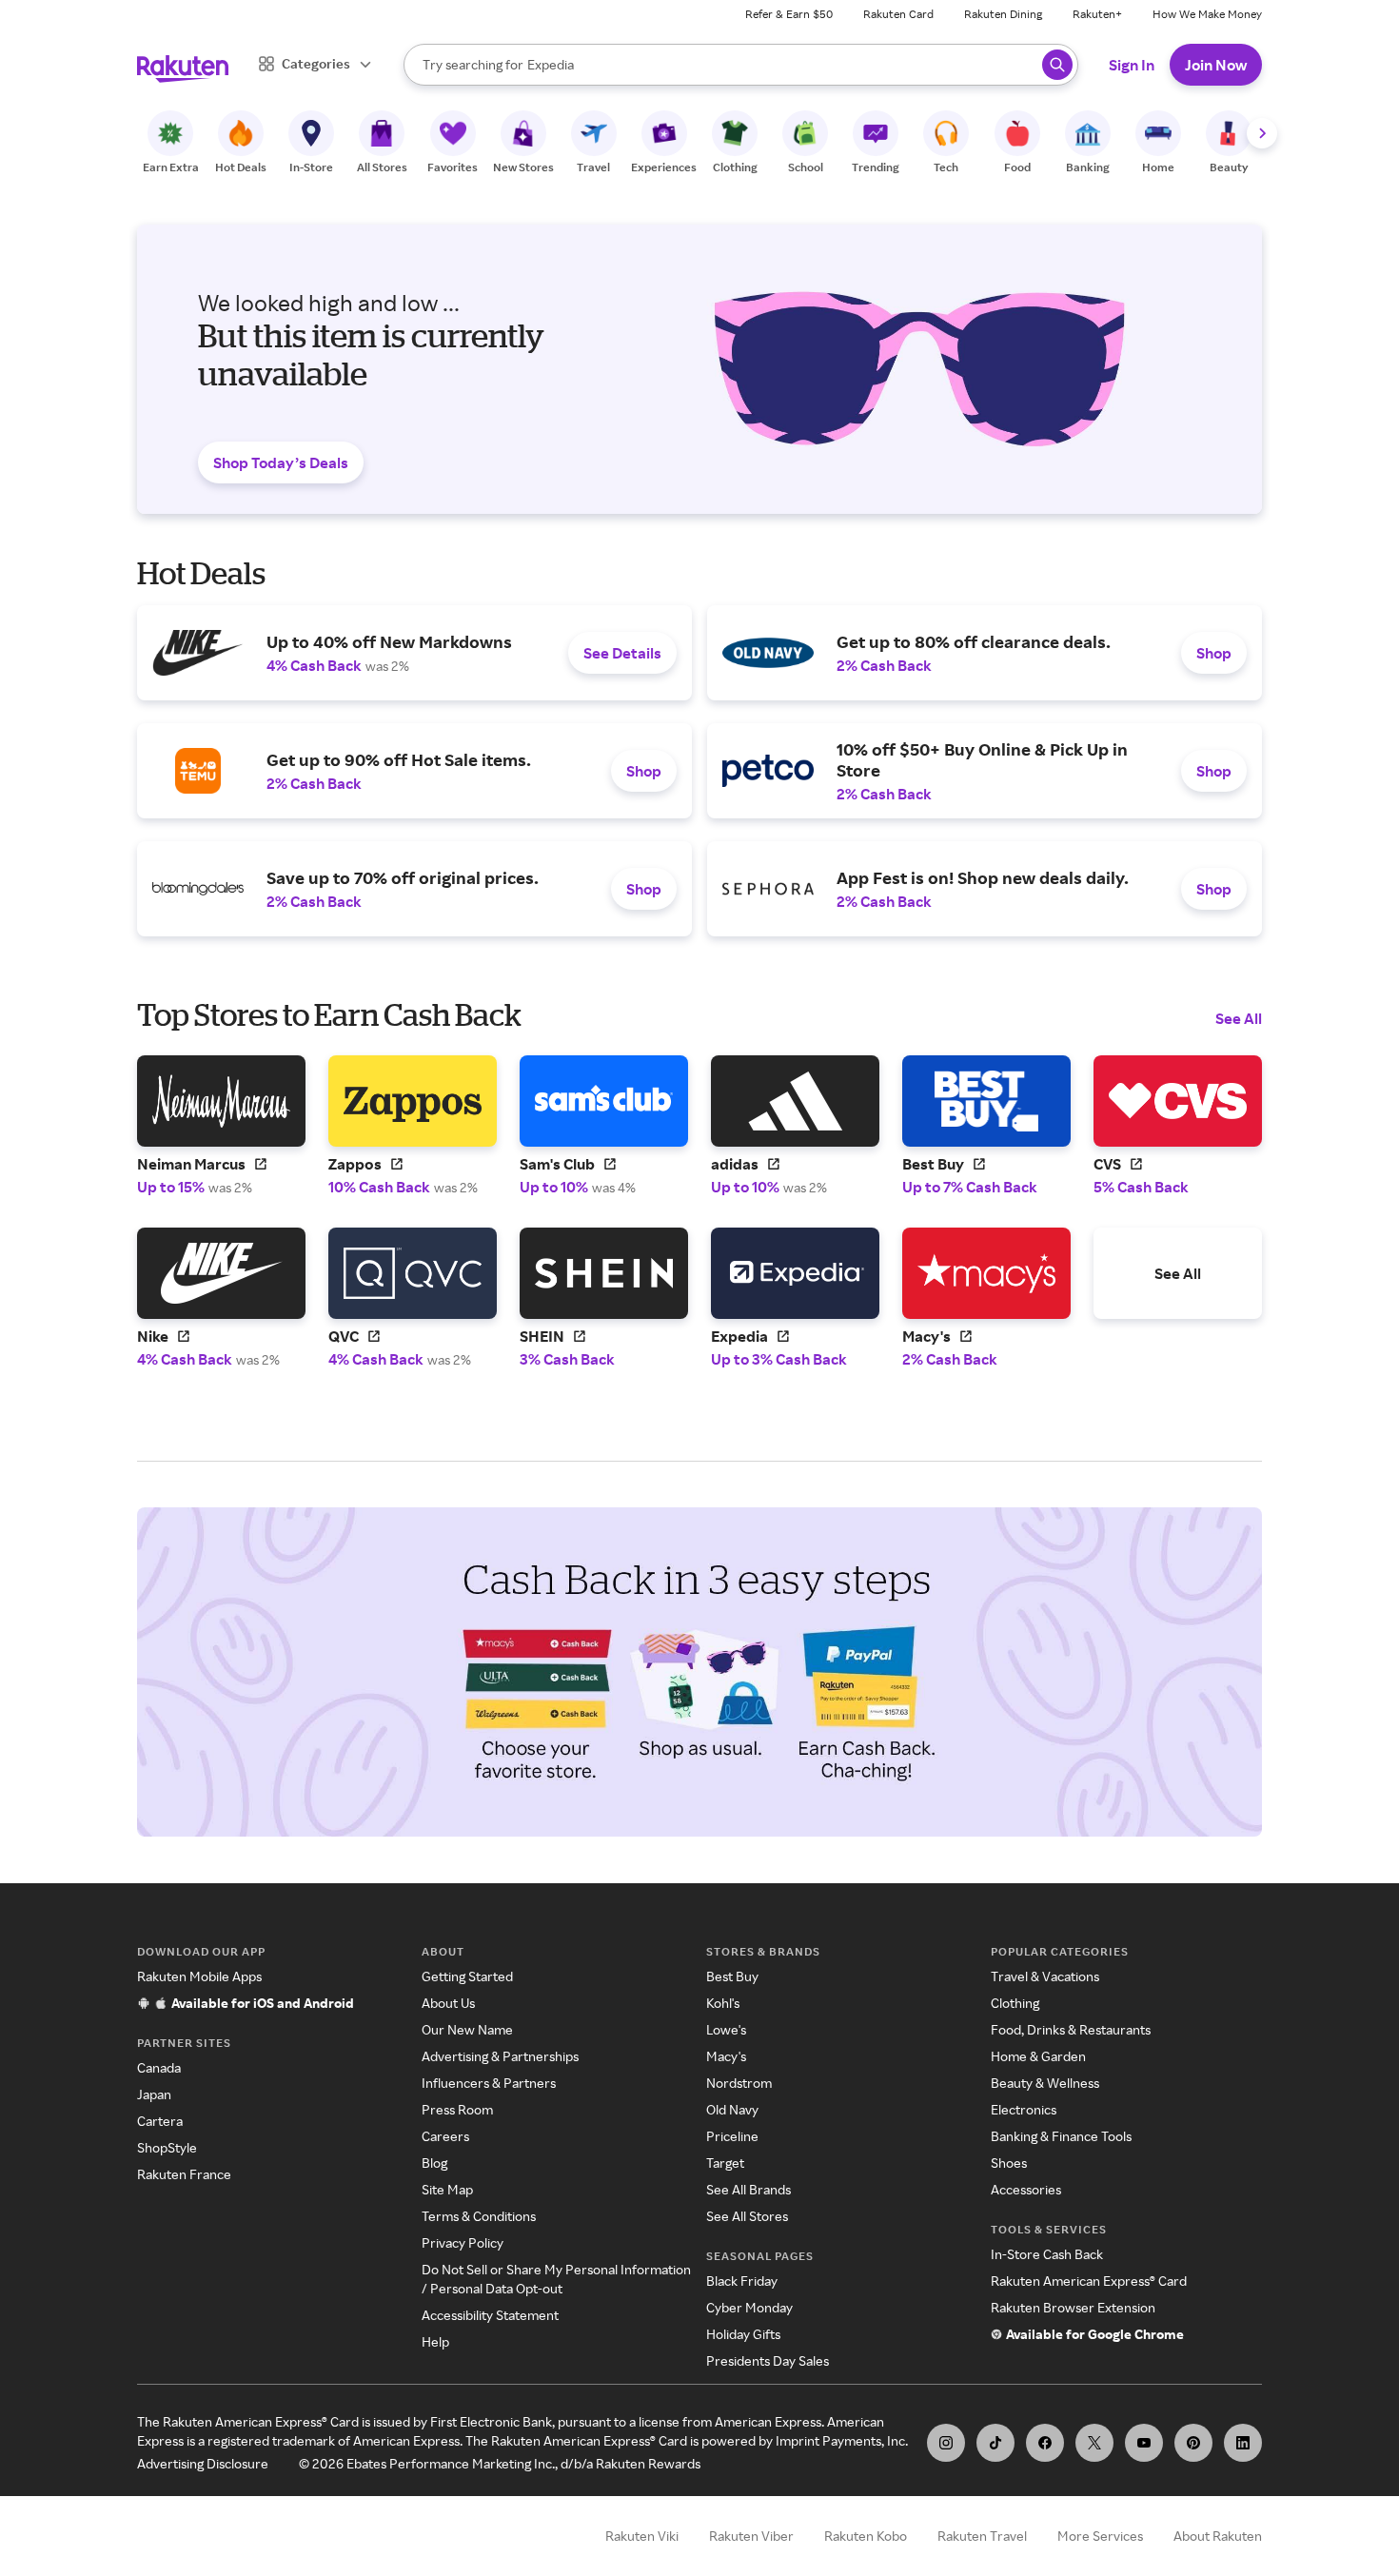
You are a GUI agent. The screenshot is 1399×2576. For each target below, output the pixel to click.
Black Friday (742, 2281)
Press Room (457, 2109)
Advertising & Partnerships (500, 2056)
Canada (159, 2067)
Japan (154, 2094)
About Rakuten (1218, 2536)
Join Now (1216, 65)
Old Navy (732, 2109)
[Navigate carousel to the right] (1262, 133)
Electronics (1024, 2109)
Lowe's (726, 2029)
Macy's (726, 2056)
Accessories (1026, 2189)
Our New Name (467, 2029)
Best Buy (732, 1976)
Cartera (160, 2121)
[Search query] (1057, 65)
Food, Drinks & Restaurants (1071, 2029)
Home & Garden (1038, 2056)
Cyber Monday (749, 2307)
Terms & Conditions (479, 2216)
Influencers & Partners (489, 2083)
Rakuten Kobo (866, 2536)
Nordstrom (739, 2083)
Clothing (1015, 2003)
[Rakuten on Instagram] (946, 2443)
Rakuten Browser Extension (1073, 2307)
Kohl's (723, 2003)
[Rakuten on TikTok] (995, 2443)
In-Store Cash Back (1047, 2254)
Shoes (1009, 2163)
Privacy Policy (463, 2242)
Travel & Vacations (1045, 1976)
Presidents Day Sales (768, 2360)
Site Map (447, 2189)
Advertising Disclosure (203, 2463)
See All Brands (749, 2189)
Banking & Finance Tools (1061, 2136)
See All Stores (747, 2216)
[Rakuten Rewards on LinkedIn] (1243, 2443)
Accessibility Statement (490, 2315)
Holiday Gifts (743, 2334)
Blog (434, 2163)
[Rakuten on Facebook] (1045, 2443)
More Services (1100, 2536)
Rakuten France (184, 2174)
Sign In (1132, 65)
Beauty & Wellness (1045, 2083)
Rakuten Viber (751, 2536)
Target (725, 2163)
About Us (448, 2003)
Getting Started (467, 1976)
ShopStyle (167, 2147)
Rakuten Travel (982, 2536)
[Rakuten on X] (1094, 2443)
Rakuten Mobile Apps (199, 1976)
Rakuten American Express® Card (1089, 2281)
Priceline (732, 2136)
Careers (445, 2136)
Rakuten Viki (642, 2536)
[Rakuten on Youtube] (1144, 2443)
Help (435, 2341)
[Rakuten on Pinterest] (1193, 2443)
